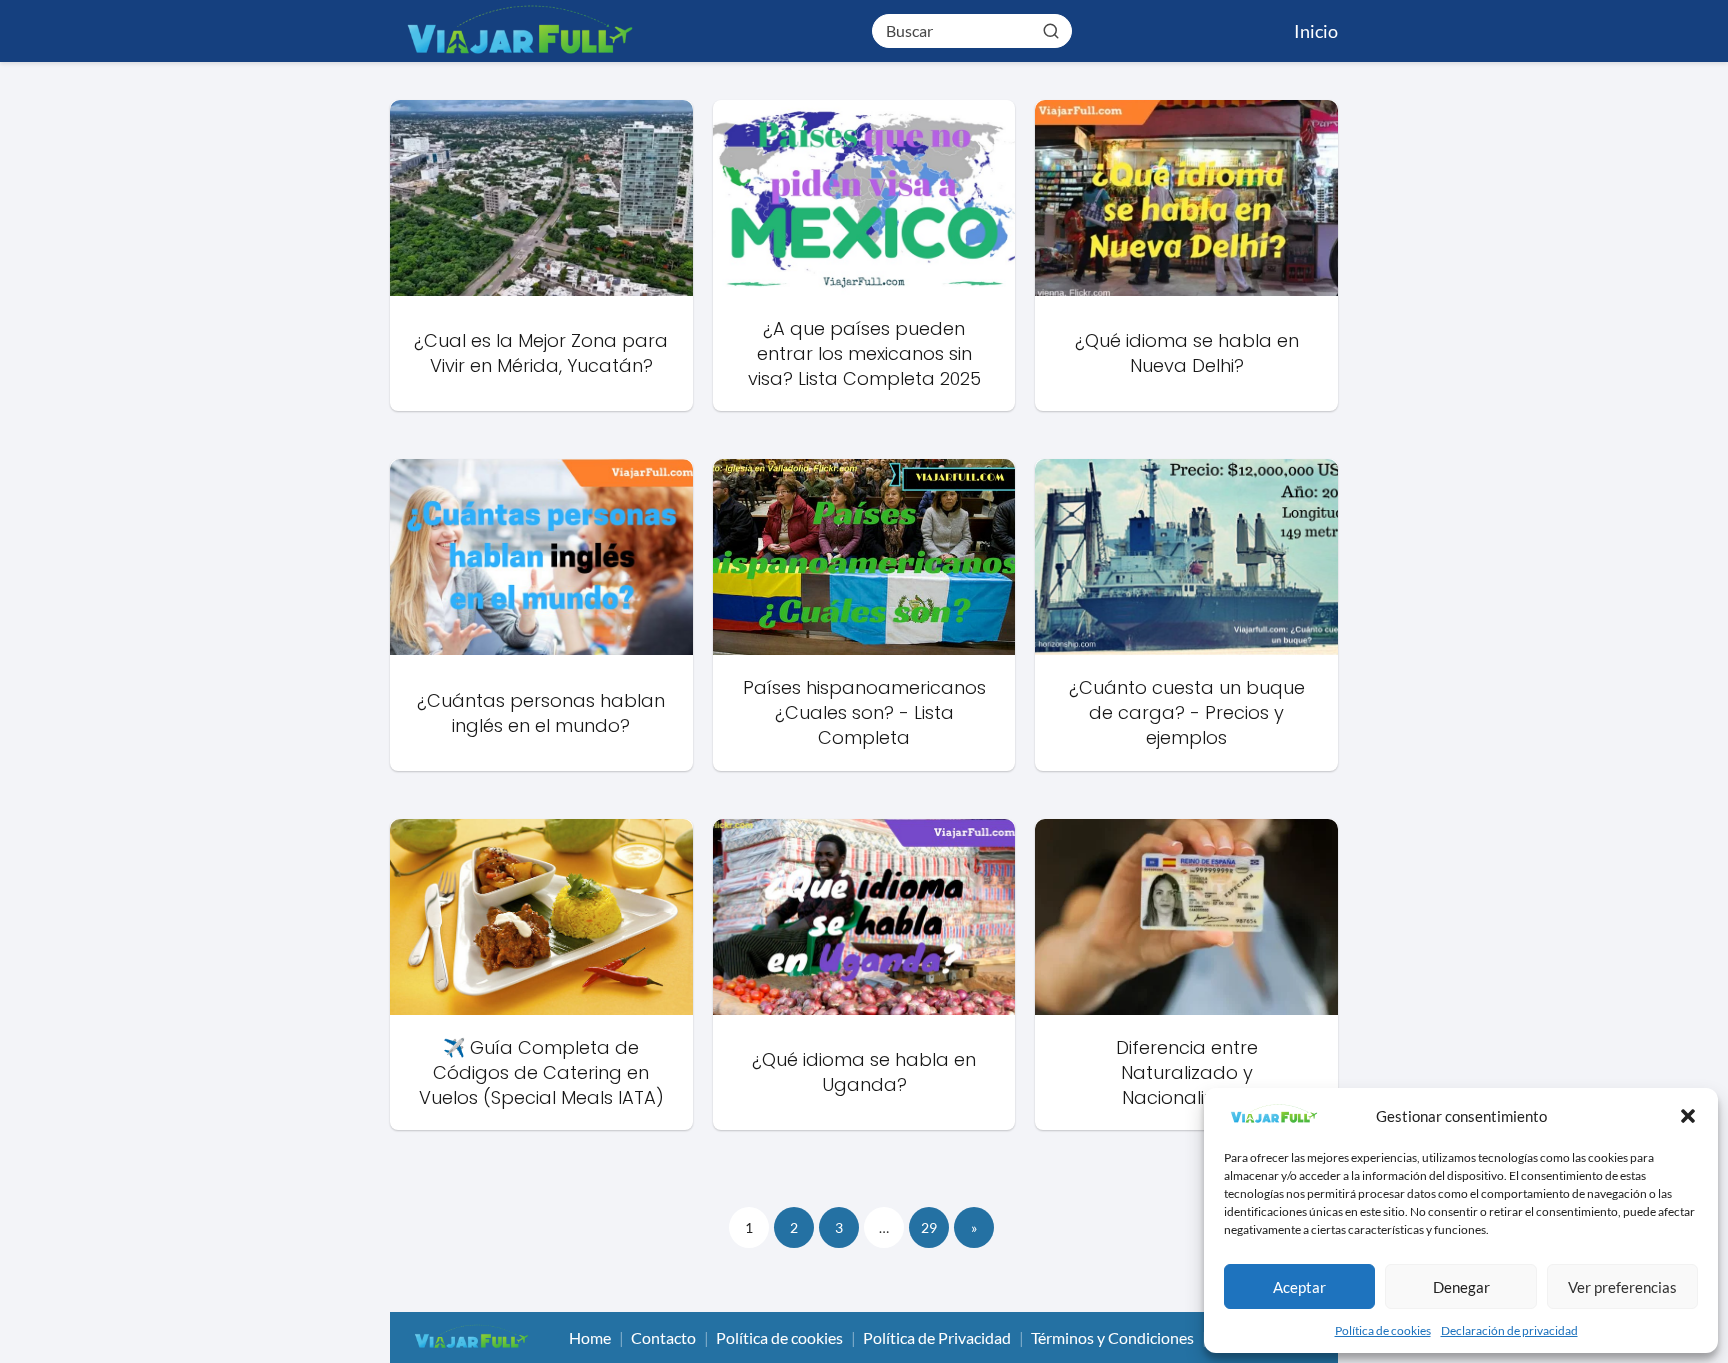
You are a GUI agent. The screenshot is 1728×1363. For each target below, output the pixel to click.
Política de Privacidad (937, 1337)
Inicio (1316, 31)
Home (590, 1337)
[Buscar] (1051, 30)
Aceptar (1299, 1287)
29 (929, 1227)
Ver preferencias (1622, 1287)
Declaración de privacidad (1509, 1330)
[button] (1688, 1116)
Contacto (663, 1337)
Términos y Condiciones (1112, 1337)
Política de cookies (1383, 1330)
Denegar (1461, 1287)
